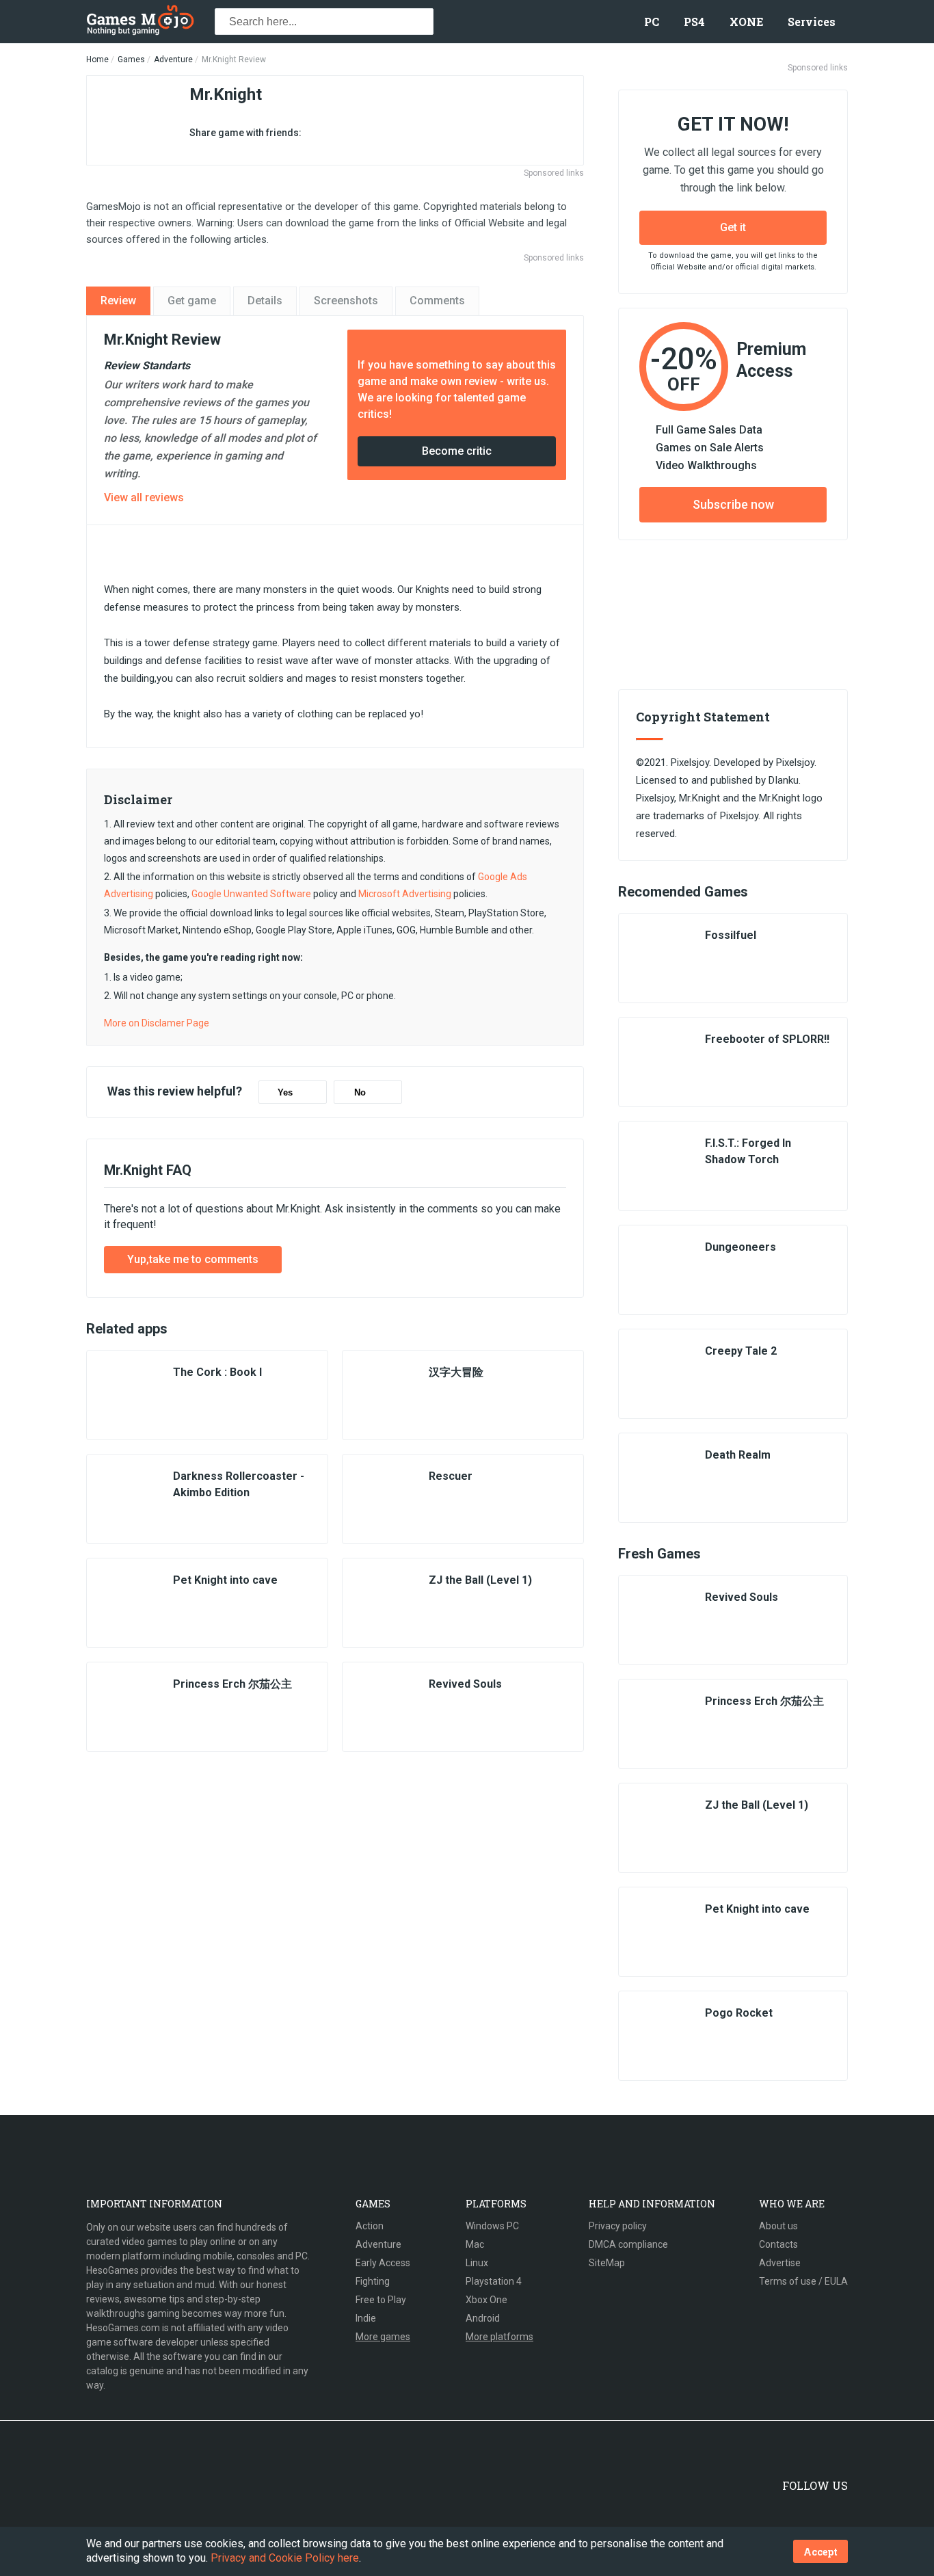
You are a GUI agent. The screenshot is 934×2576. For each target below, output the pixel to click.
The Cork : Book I (217, 1372)
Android (483, 2318)
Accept (820, 2552)
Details (265, 301)
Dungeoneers (740, 1247)
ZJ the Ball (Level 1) (480, 1580)
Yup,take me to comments (193, 1259)
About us (778, 2226)
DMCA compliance (628, 2244)
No (360, 1092)
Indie (366, 2318)
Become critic (457, 451)
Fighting (373, 2281)
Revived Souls (465, 1684)
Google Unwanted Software (251, 894)
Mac (475, 2244)
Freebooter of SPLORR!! (767, 1039)
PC (652, 22)
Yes (285, 1092)
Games (131, 59)
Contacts (778, 2244)
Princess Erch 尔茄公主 (232, 1684)
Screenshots (346, 301)
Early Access (383, 2263)
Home (97, 59)
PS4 (694, 22)
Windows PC (492, 2226)
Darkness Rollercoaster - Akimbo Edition (239, 1484)
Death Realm (738, 1455)
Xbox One (486, 2300)
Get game (192, 301)
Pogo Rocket (739, 2013)
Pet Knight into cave (225, 1580)
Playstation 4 (494, 2281)
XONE (746, 22)
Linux (477, 2263)
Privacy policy (618, 2226)
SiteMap (607, 2263)
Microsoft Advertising (405, 894)
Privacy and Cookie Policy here (285, 2558)
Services (812, 22)
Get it (733, 227)
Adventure (173, 59)
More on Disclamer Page (157, 1023)
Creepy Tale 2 (741, 1351)
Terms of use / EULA (803, 2281)
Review (118, 301)
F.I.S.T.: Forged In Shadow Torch (748, 1151)
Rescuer (451, 1476)
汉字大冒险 (456, 1372)
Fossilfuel (731, 935)
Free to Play (381, 2300)
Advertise (780, 2263)
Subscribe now (733, 504)
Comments (437, 301)
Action (370, 2226)
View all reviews (144, 497)
